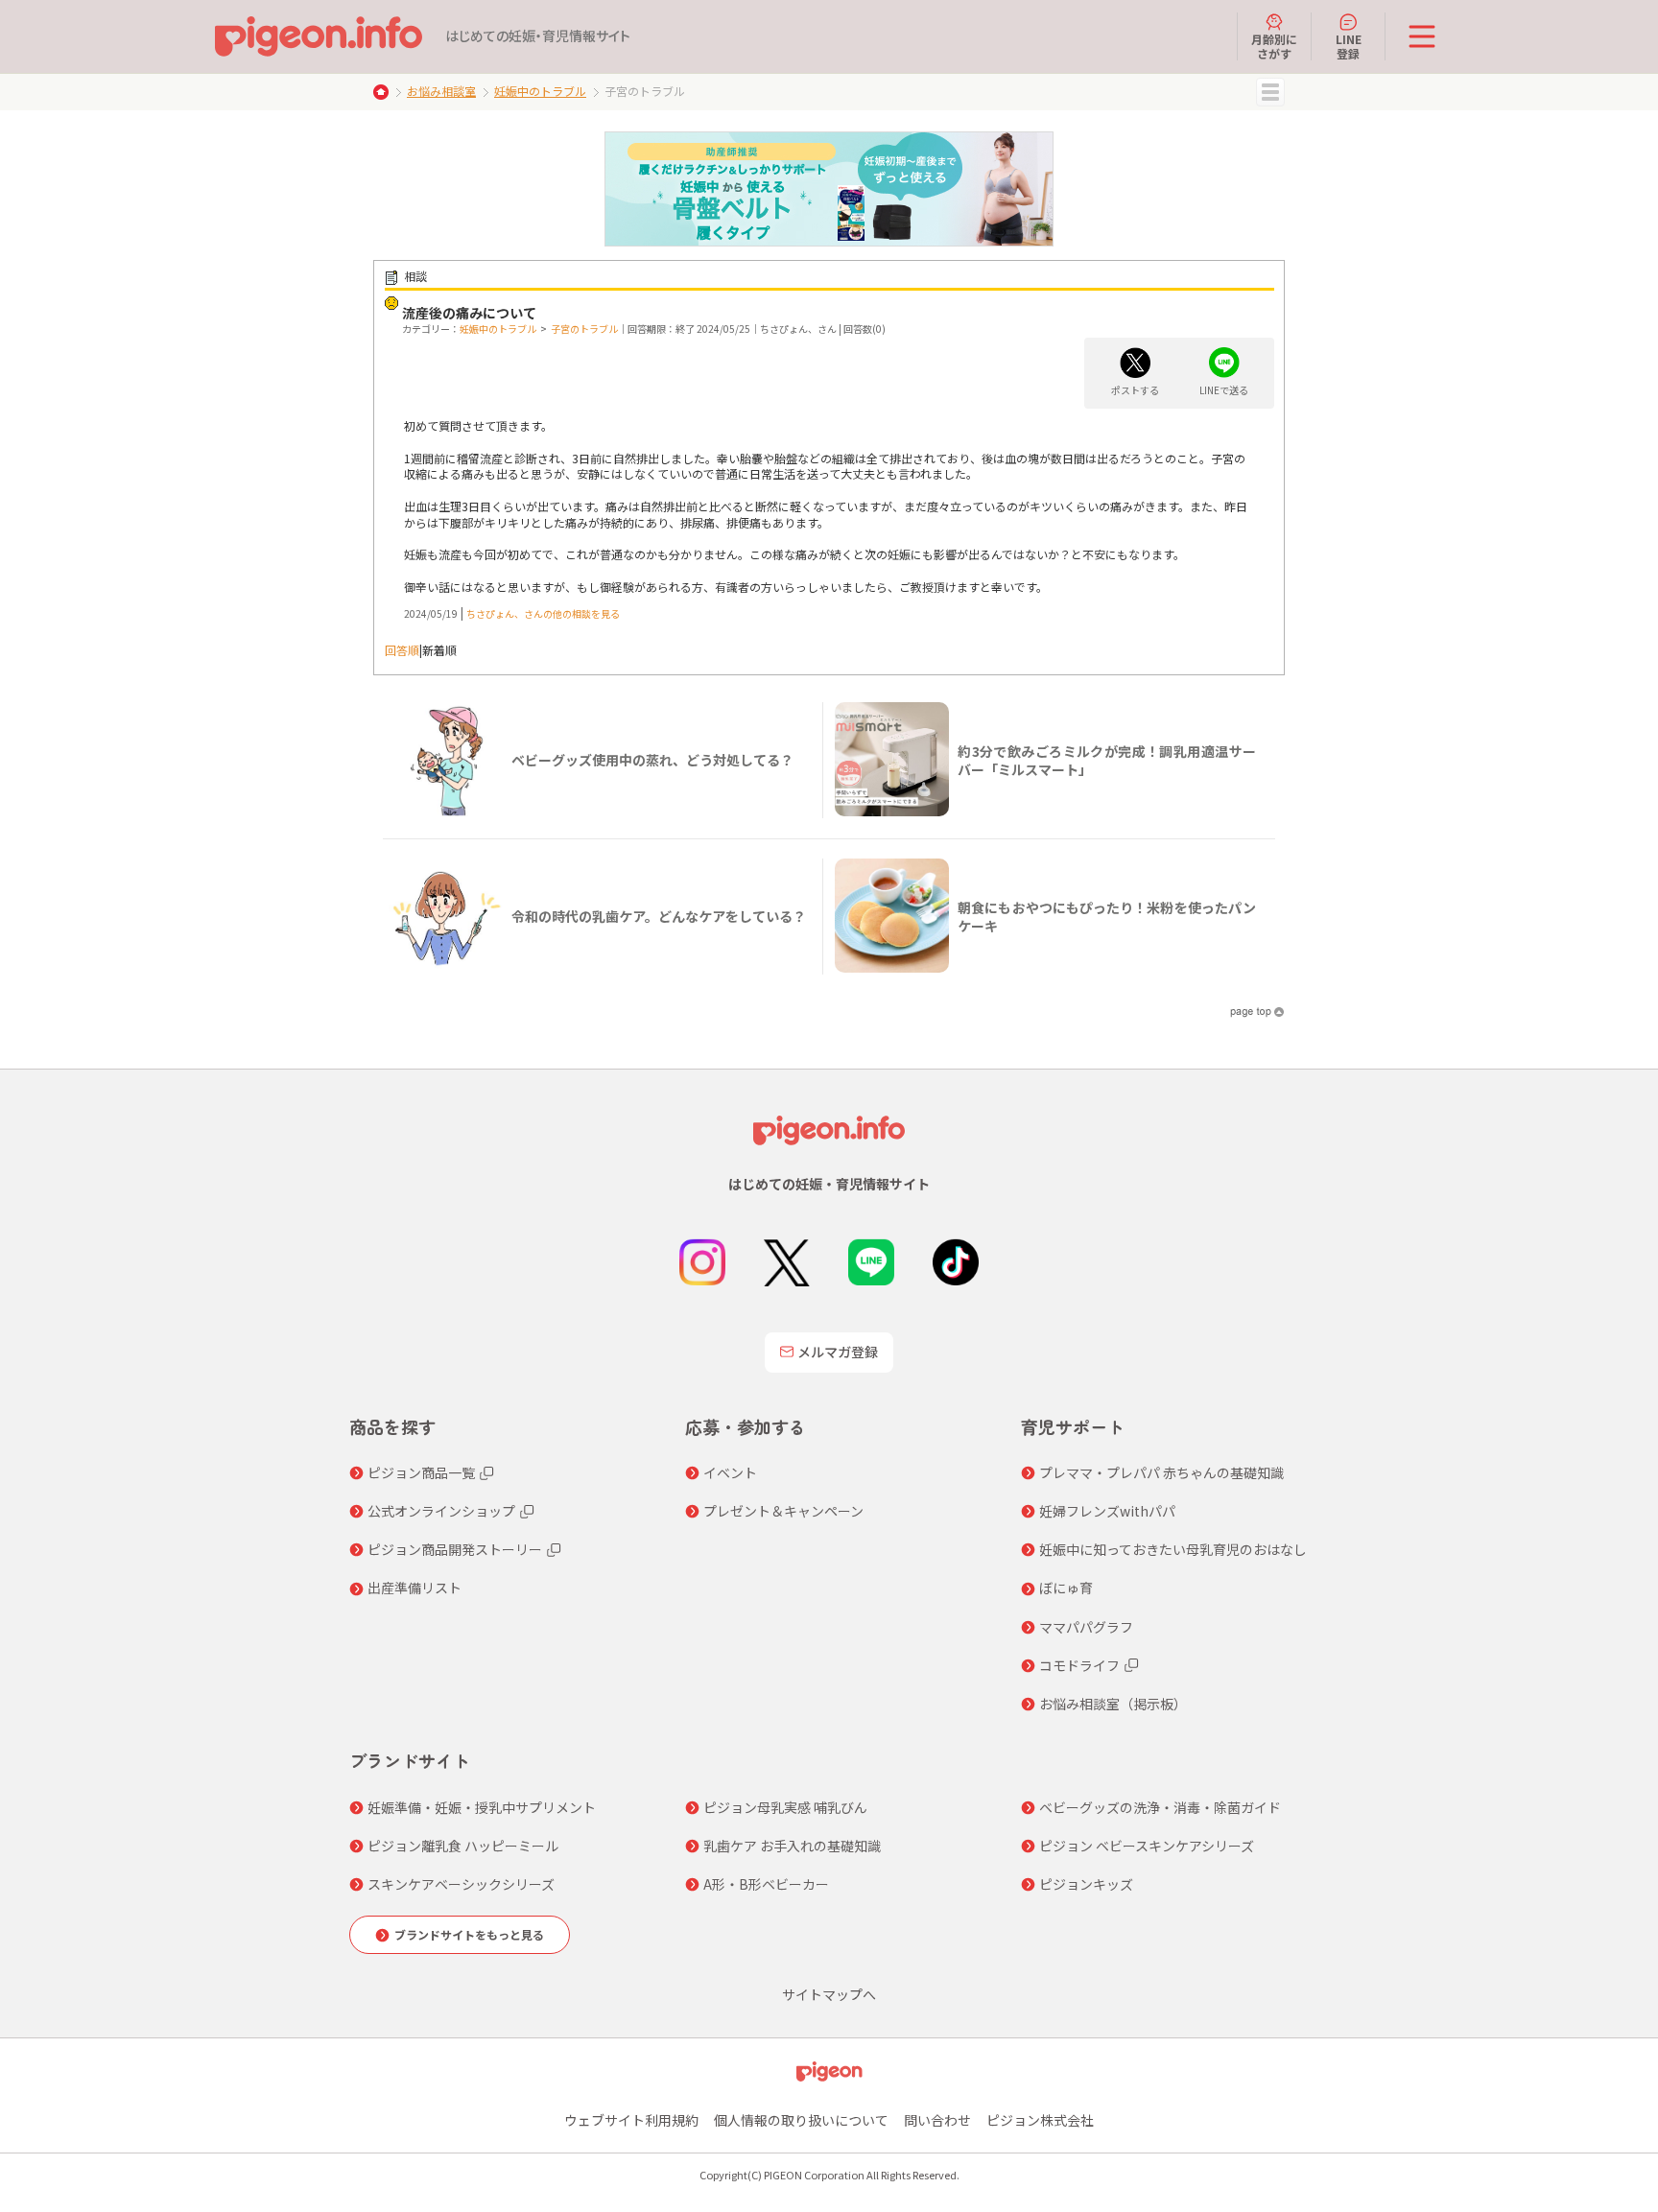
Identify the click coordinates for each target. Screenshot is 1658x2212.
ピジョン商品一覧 (421, 1472)
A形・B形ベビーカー (766, 1884)
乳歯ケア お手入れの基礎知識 (792, 1846)
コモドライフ (1079, 1665)
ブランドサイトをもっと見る (469, 1934)
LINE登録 (1349, 46)
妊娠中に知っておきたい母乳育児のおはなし (1173, 1549)
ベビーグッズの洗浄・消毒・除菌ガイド (1160, 1807)
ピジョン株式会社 (1040, 2120)
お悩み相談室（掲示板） (1113, 1704)
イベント (730, 1472)
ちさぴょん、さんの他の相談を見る (543, 613)
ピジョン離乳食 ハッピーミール (463, 1846)
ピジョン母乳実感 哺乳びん (785, 1807)
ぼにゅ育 (1066, 1588)
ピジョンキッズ (1086, 1884)
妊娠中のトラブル (540, 91)
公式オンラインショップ (441, 1511)
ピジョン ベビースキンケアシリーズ (1147, 1846)
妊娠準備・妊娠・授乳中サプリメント (482, 1807)
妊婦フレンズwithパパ (1107, 1511)
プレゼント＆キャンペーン (783, 1511)
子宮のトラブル (584, 329)
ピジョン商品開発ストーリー (455, 1549)
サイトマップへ (829, 1994)
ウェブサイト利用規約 (631, 2120)
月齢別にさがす (1274, 46)
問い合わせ (937, 2120)
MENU (1270, 92)
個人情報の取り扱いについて (801, 2120)
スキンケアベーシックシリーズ (461, 1884)
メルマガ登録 (838, 1352)
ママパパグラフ (1086, 1627)
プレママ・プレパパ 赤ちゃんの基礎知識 (1161, 1472)
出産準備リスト (414, 1588)
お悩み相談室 (441, 91)
